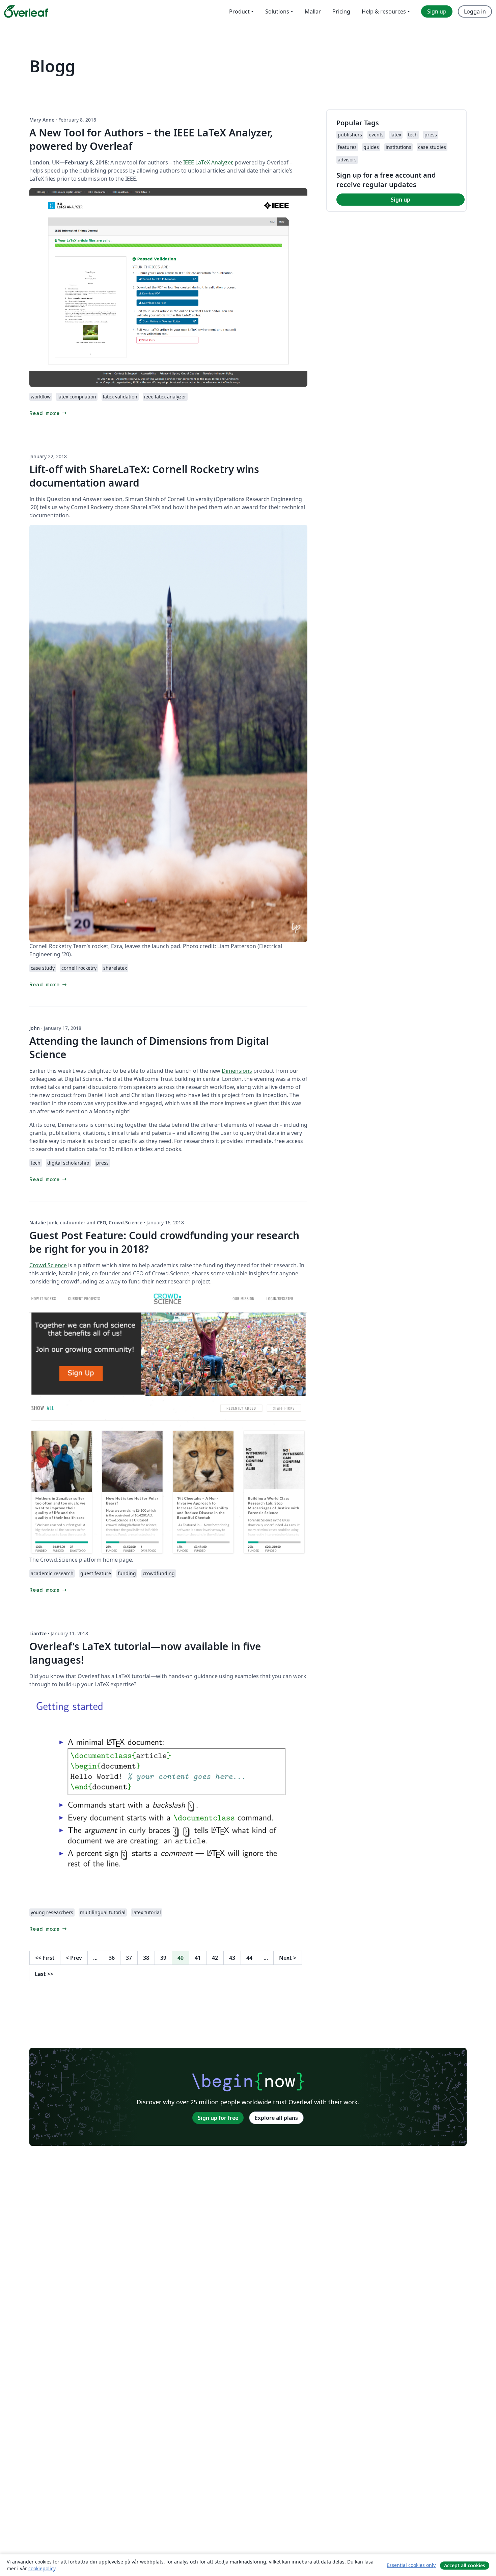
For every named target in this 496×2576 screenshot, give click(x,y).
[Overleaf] (26, 11)
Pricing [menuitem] (341, 11)
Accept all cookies (465, 2565)
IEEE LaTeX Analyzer (208, 162)
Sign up (401, 200)
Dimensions (237, 1071)
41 (198, 1958)
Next (288, 1958)
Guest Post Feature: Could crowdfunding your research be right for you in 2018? (164, 1242)
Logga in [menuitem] (475, 11)
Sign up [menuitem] (437, 11)
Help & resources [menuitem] (384, 11)
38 (146, 1958)
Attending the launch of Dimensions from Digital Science (149, 1048)
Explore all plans (276, 2118)
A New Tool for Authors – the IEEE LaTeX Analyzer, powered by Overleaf (151, 139)
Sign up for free (218, 2118)
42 (215, 1958)
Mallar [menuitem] (313, 11)
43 (232, 1958)
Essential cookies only (411, 2565)
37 (129, 1958)
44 (249, 1958)
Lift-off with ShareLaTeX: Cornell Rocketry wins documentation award (144, 476)
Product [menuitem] (239, 11)
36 (112, 1958)
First (45, 1958)
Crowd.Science (48, 1265)
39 (163, 1958)
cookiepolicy (42, 2568)
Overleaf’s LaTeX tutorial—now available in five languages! (145, 1653)
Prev (74, 1958)
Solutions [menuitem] (277, 11)
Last (44, 1974)
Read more (49, 413)
